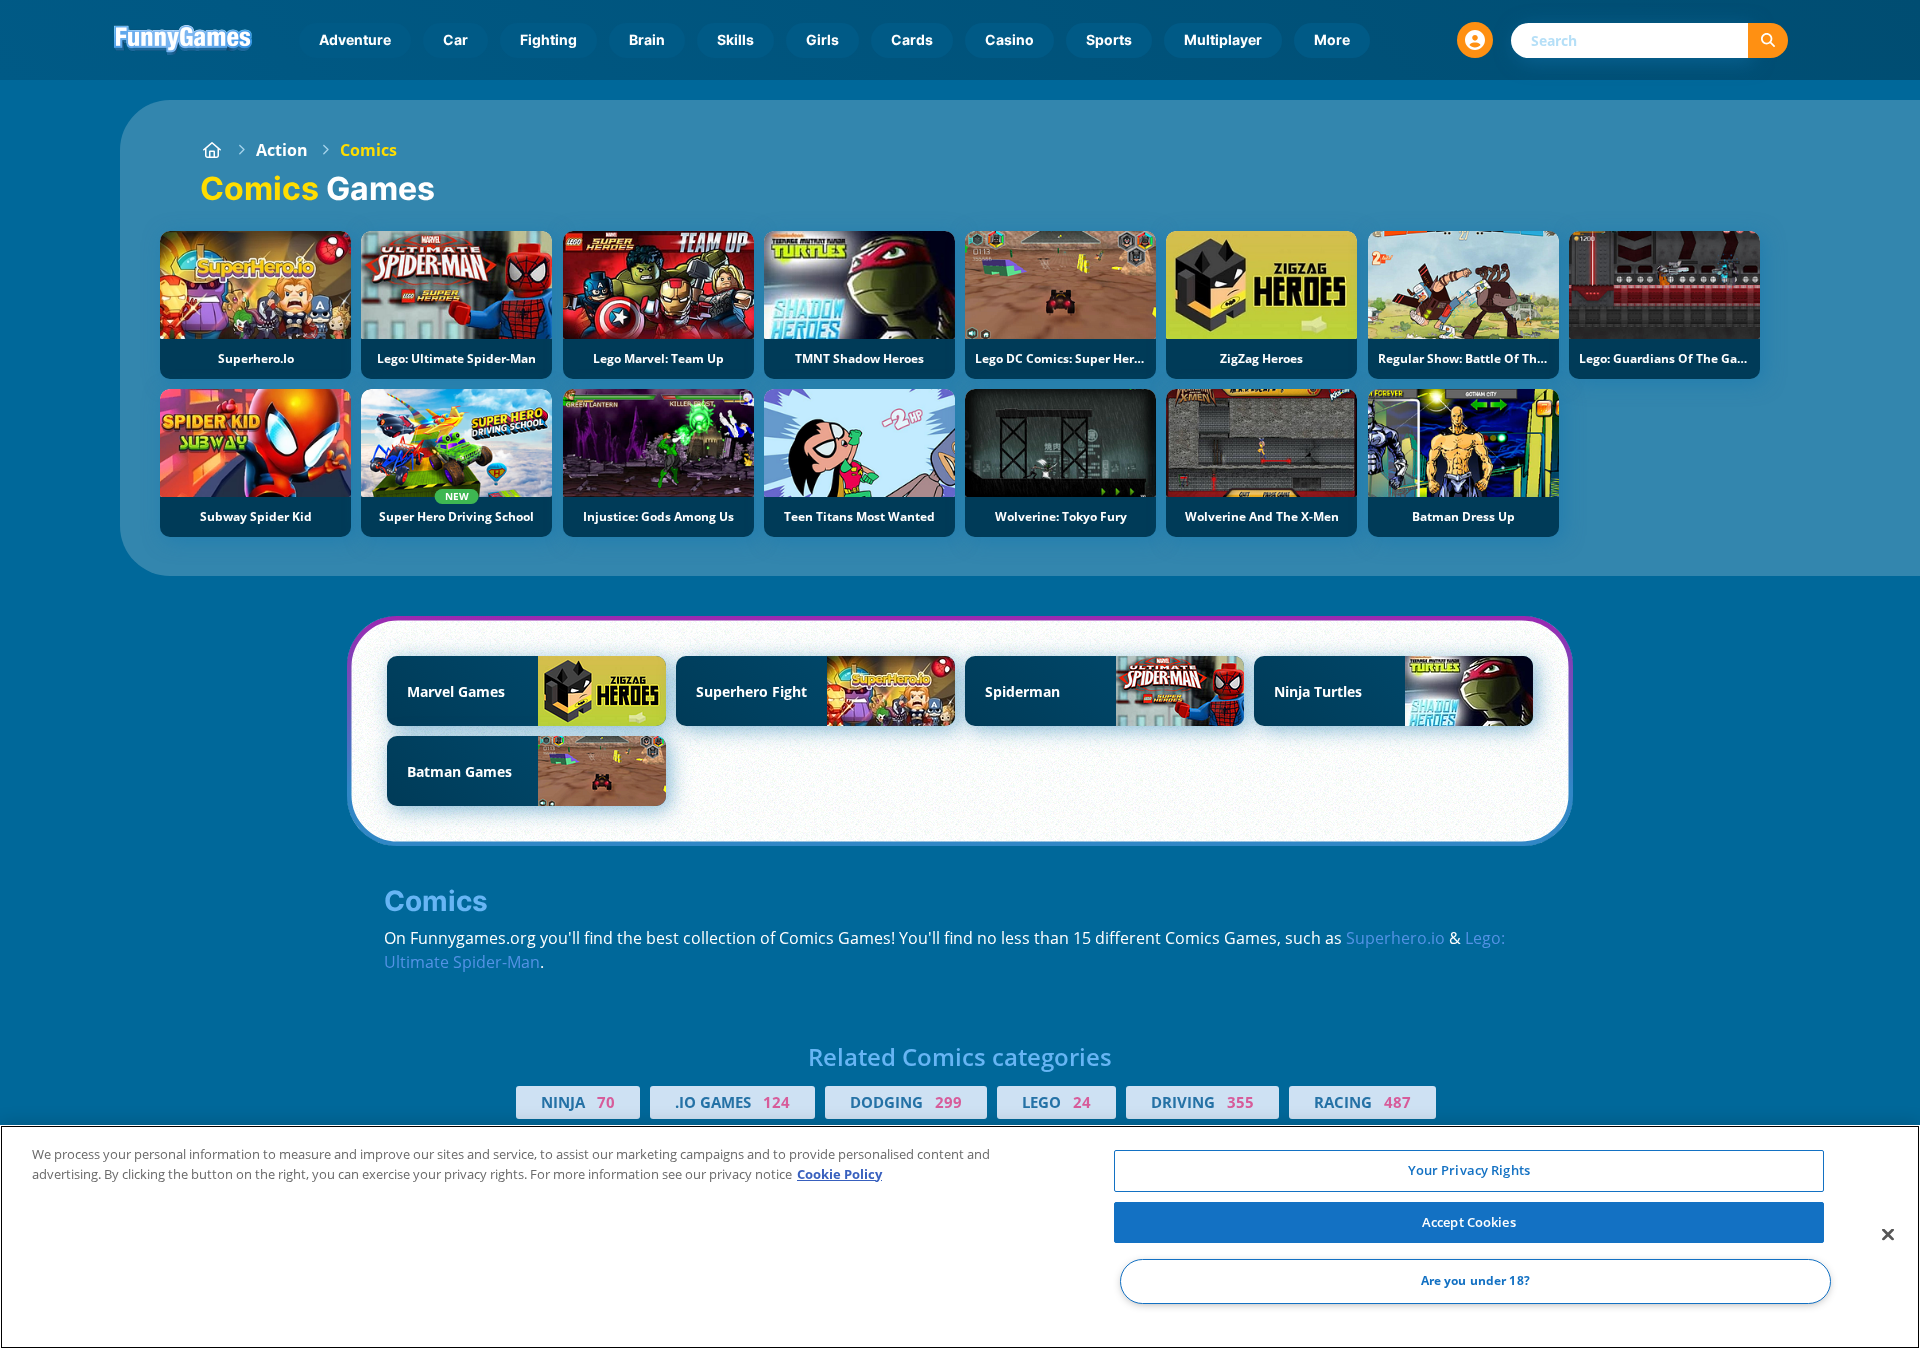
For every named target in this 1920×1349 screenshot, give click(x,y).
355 (1240, 1102)
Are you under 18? (1475, 1281)
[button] (1475, 40)
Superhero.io (1395, 938)
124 (776, 1102)
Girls (822, 39)
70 (606, 1102)
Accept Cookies (1469, 1222)
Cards (912, 39)
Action (282, 150)
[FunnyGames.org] (212, 150)
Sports (1109, 39)
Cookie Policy (839, 1174)
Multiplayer (1223, 39)
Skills (735, 39)
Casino (1009, 39)
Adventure (355, 39)
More (1332, 39)
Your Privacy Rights (1469, 1170)
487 (1397, 1102)
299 (948, 1102)
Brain (647, 39)
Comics (368, 150)
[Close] (1888, 1235)
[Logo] (183, 40)
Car (455, 39)
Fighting (548, 39)
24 (1082, 1102)
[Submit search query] (1768, 40)
